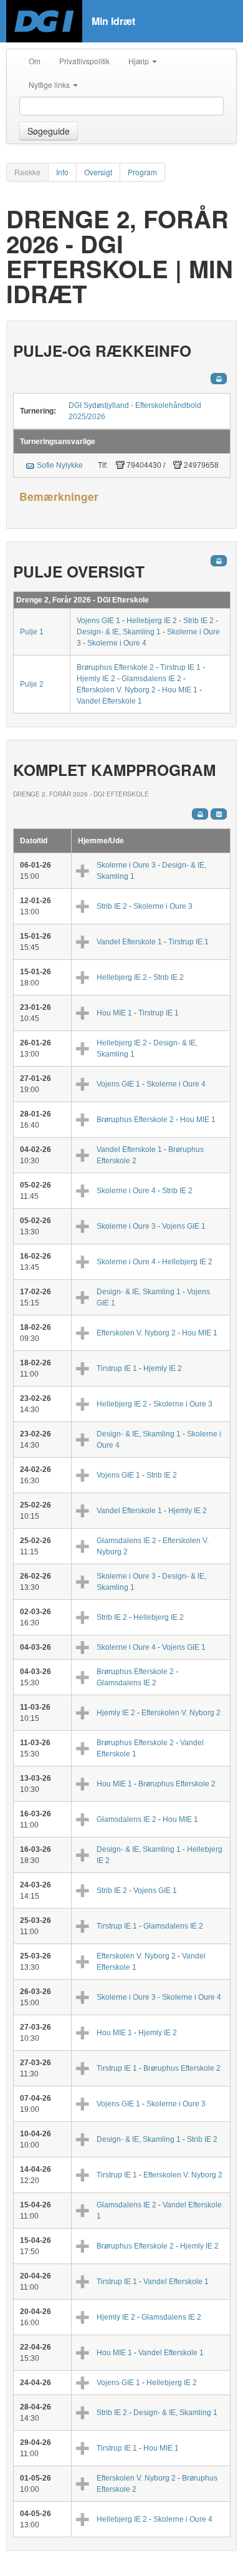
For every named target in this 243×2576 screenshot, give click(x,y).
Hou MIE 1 (180, 690)
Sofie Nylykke (60, 465)
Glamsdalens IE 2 (151, 679)
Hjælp (140, 61)
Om (35, 61)
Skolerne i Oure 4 (117, 643)
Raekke (27, 172)
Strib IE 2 (198, 621)
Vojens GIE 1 (98, 621)
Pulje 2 (32, 684)
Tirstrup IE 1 (180, 667)
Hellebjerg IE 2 (152, 621)
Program (142, 172)
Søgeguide (49, 131)
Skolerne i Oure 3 (126, 865)
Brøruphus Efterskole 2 (115, 667)
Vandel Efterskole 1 (109, 701)
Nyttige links (50, 85)
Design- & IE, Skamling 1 (119, 632)
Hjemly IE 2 (96, 679)
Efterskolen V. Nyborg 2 (116, 690)
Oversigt (98, 172)
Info (62, 172)
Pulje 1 (32, 632)
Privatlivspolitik (84, 61)
